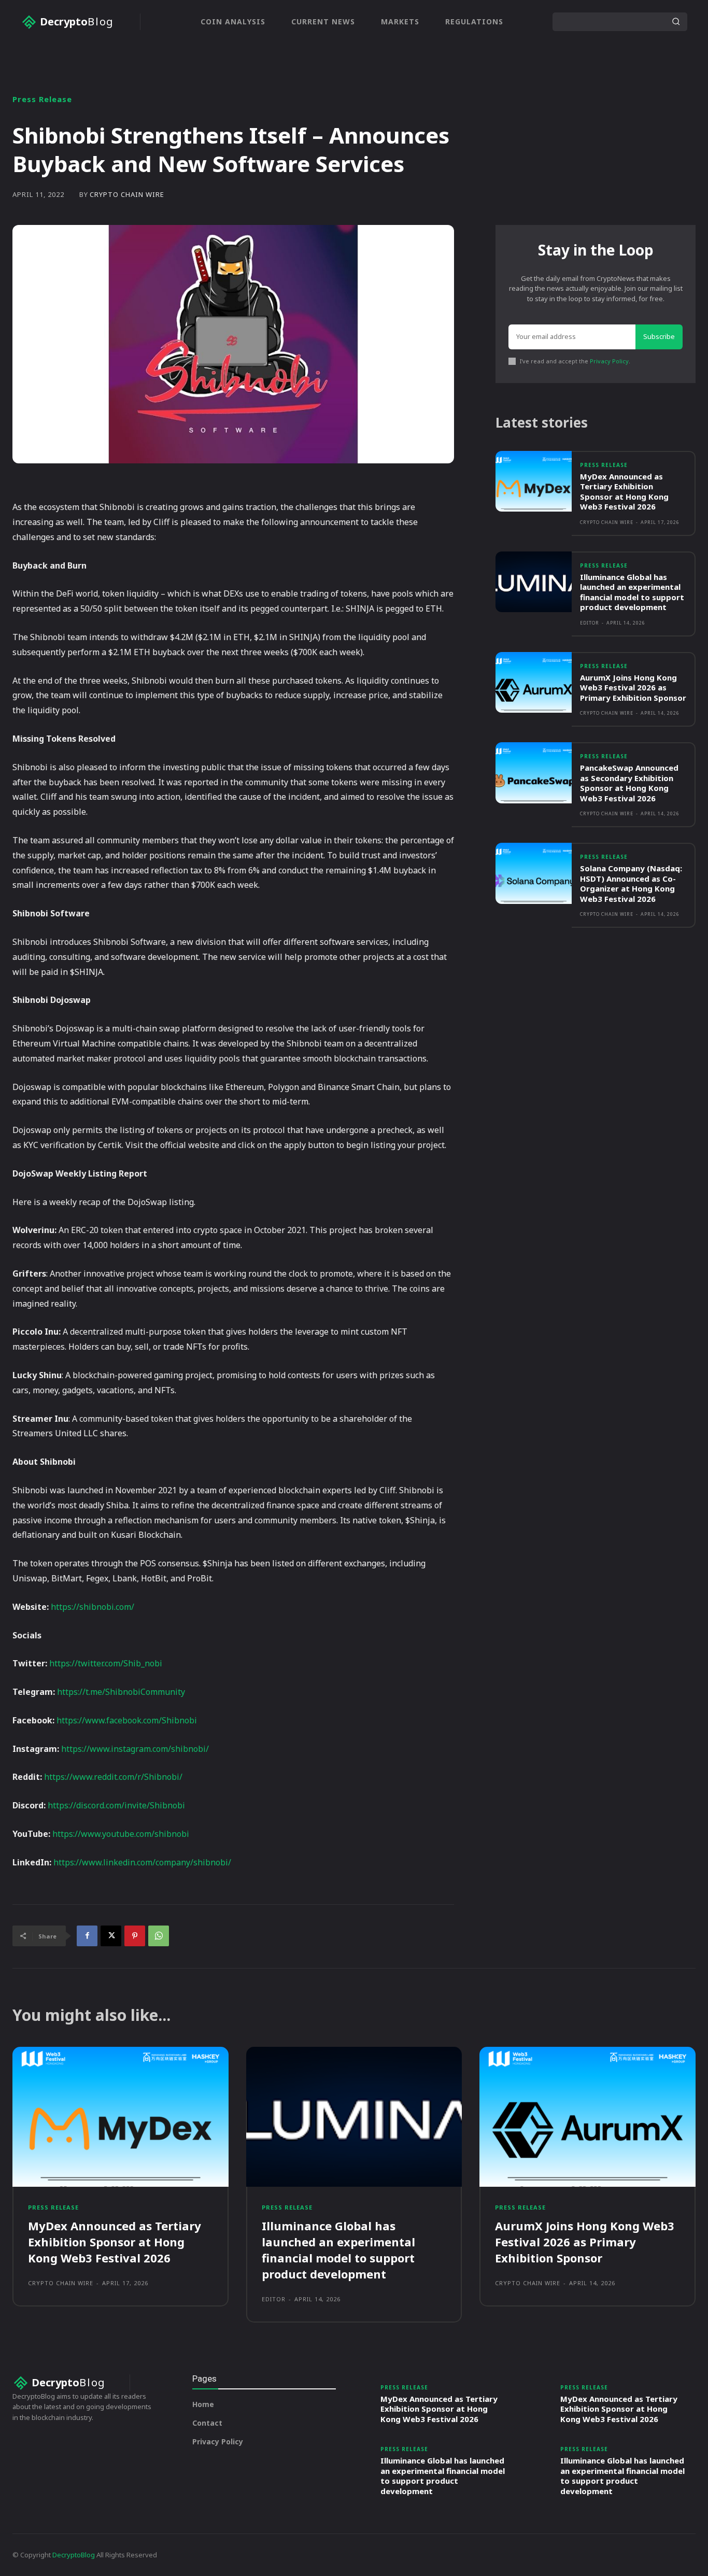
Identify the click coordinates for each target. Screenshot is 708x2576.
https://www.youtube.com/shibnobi (121, 1834)
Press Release (42, 99)
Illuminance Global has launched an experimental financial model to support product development (632, 592)
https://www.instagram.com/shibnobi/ (135, 1749)
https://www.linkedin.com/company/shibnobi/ (142, 1862)
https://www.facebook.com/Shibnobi (127, 1720)
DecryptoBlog (74, 2555)
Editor (590, 623)
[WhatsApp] (159, 1936)
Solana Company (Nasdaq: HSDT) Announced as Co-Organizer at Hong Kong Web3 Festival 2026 (631, 883)
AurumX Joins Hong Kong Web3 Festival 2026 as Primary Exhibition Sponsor (633, 688)
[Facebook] (87, 1936)
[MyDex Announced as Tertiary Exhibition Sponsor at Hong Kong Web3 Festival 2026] (534, 481)
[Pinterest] (135, 1936)
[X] (111, 1936)
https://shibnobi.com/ (93, 1607)
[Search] (676, 22)
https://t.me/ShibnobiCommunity (121, 1692)
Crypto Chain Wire (127, 195)
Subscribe (659, 336)
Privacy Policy (609, 361)
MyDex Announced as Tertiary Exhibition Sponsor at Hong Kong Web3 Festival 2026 (624, 492)
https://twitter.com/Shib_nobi (106, 1663)
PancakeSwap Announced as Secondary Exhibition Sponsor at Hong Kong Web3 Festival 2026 (629, 783)
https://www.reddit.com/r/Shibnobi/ (113, 1777)
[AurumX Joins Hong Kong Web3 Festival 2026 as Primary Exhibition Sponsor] (534, 682)
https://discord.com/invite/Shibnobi (116, 1805)
